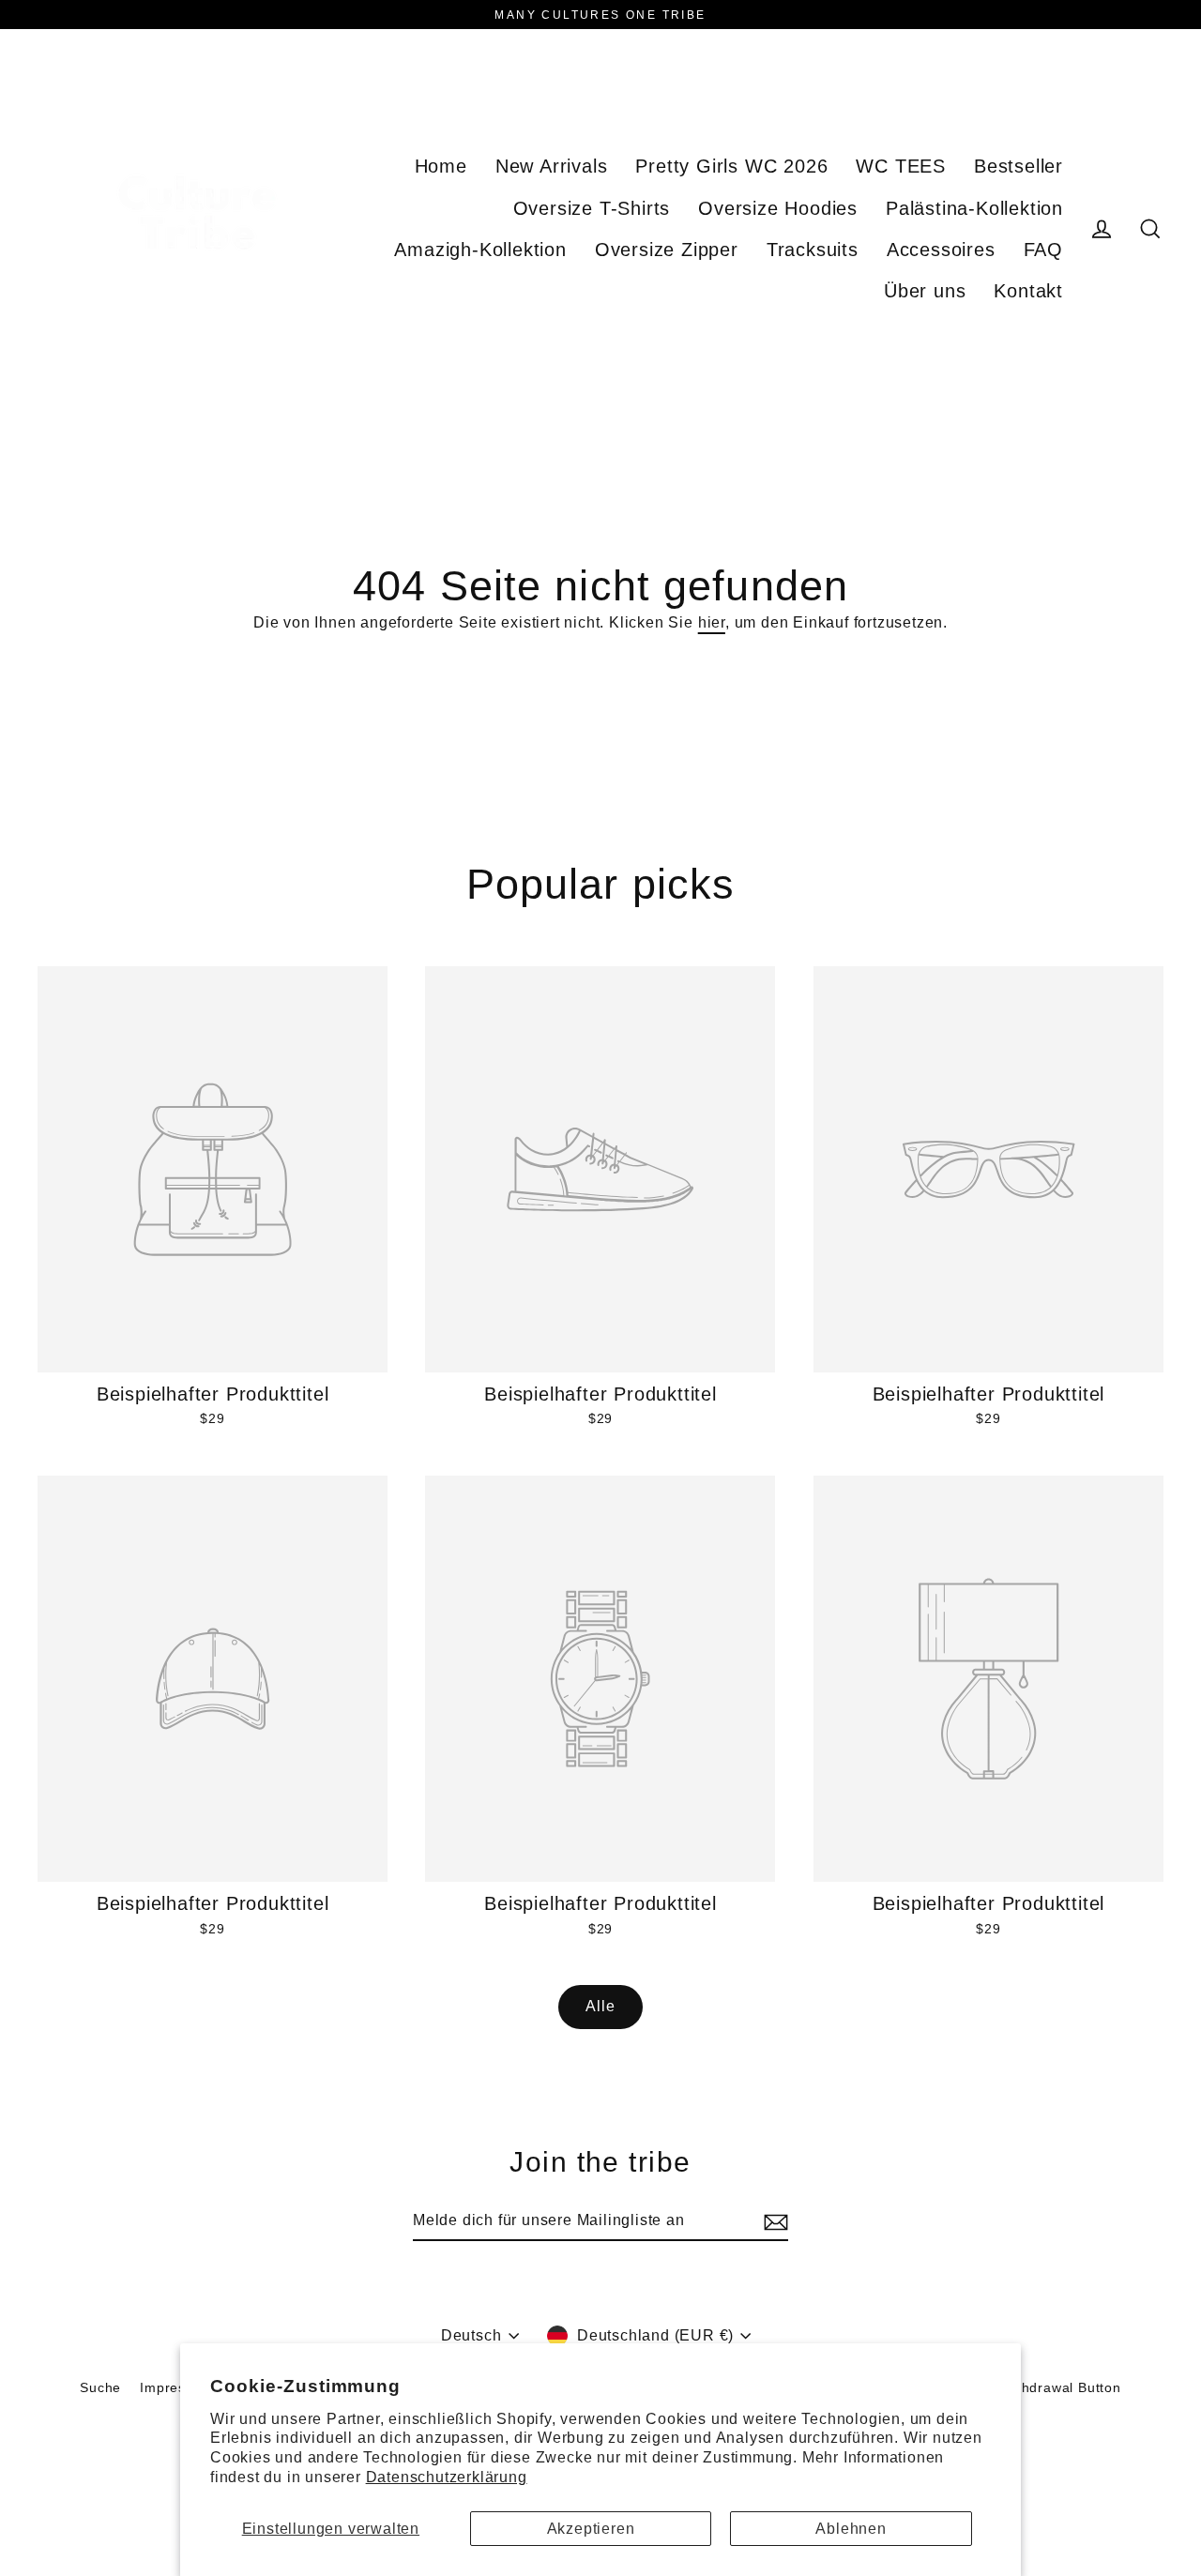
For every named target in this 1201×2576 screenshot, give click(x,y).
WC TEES (901, 166)
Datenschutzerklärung (447, 2477)
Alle (600, 2006)
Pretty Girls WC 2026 (731, 166)
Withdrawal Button (1061, 2387)
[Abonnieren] (773, 2221)
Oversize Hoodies (778, 208)
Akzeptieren (591, 2529)
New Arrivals (552, 166)
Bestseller (1019, 166)
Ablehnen (851, 2529)
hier (712, 622)
